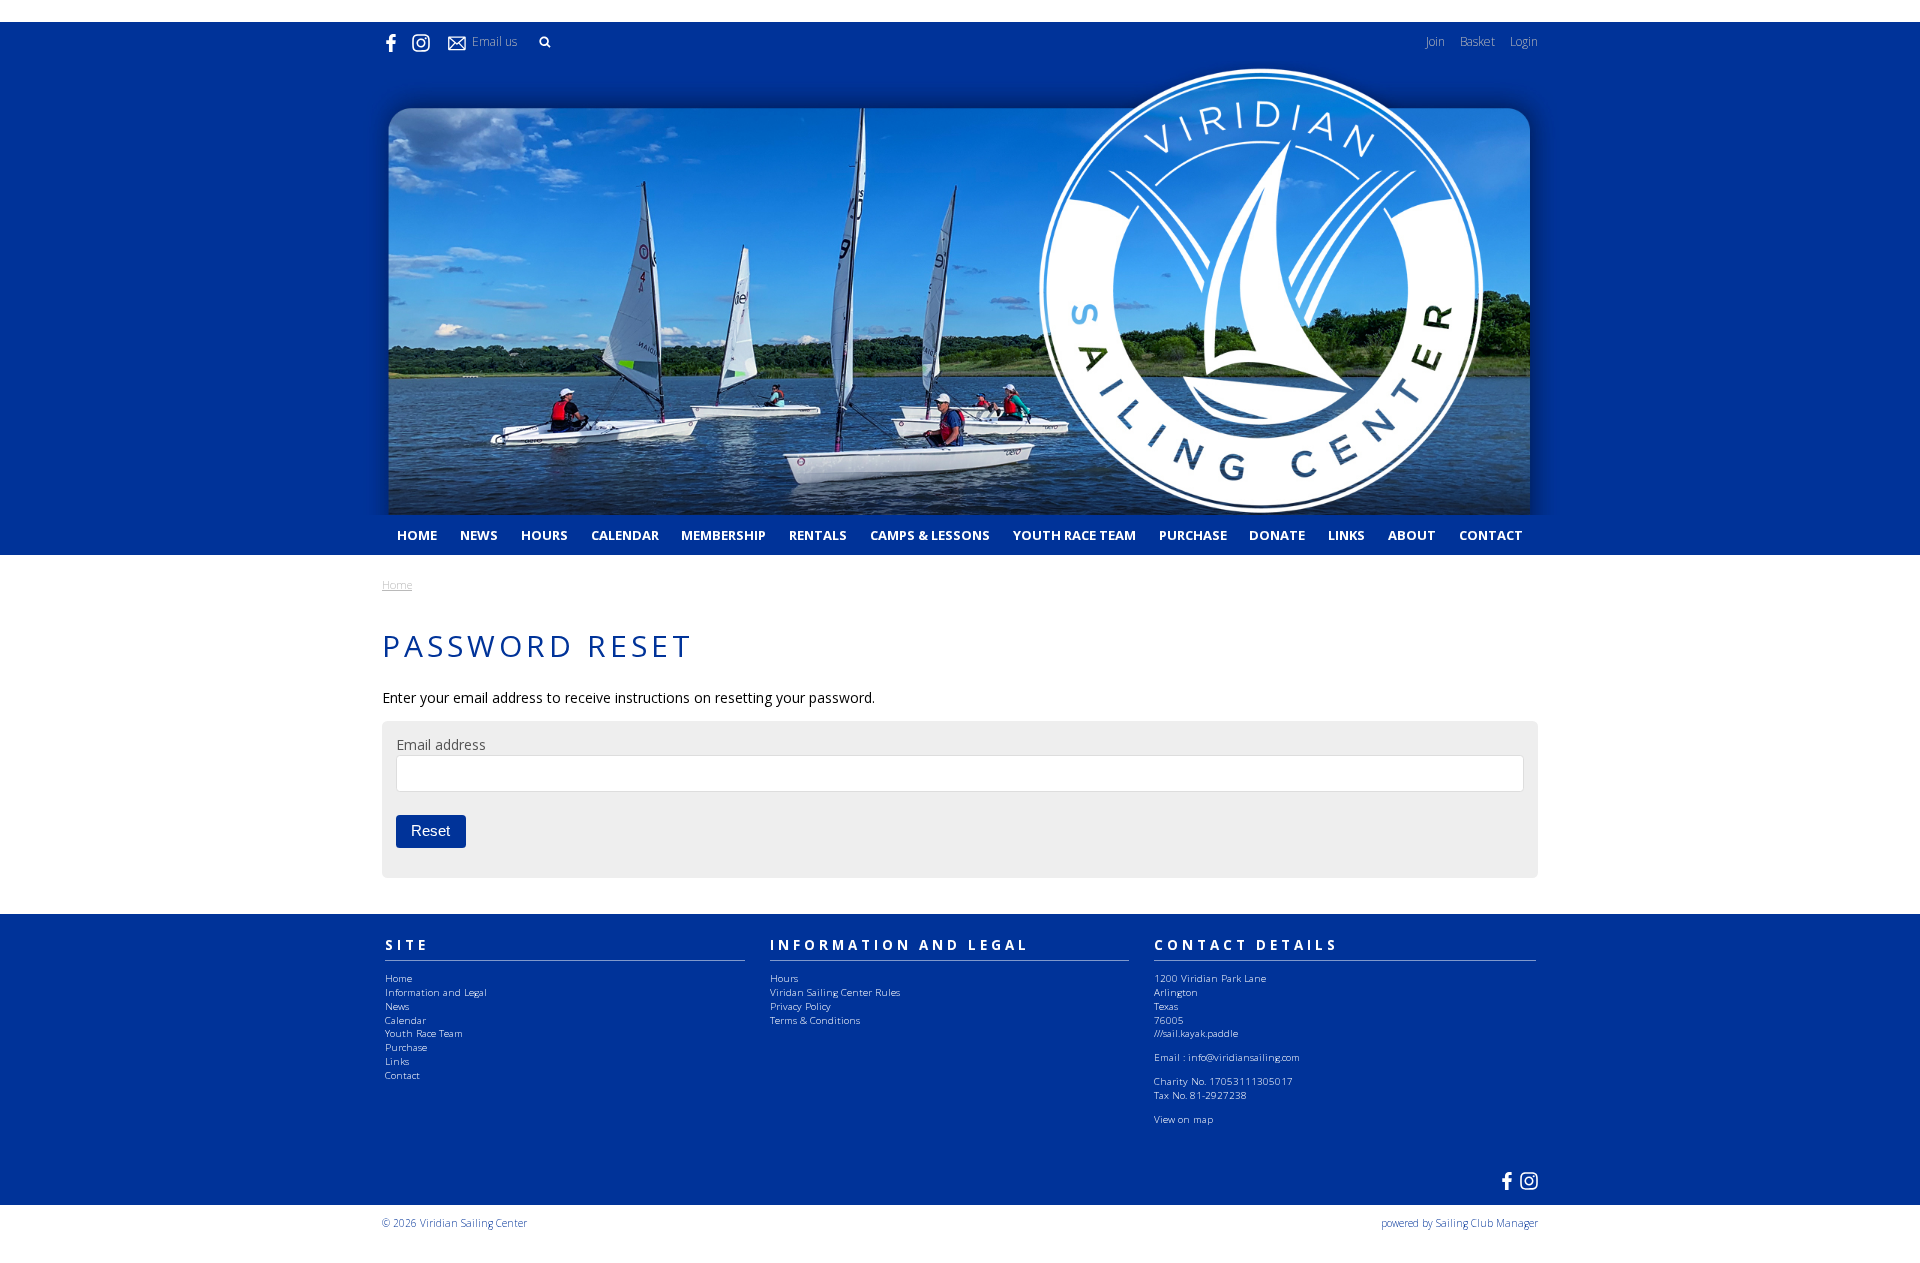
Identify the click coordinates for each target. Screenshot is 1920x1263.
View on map (1183, 1119)
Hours (544, 535)
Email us (494, 41)
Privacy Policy (800, 1006)
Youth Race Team (1074, 535)
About (1412, 535)
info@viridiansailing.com (1244, 1057)
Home (417, 535)
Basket (1477, 41)
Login (1524, 41)
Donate (1277, 535)
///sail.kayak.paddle (1196, 1033)
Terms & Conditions (815, 1020)
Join (1435, 41)
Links (1346, 535)
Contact (1491, 535)
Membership (723, 535)
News (479, 535)
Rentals (818, 535)
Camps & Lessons (930, 535)
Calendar (625, 535)
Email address (441, 744)
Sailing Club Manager (1487, 1223)
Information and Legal (436, 992)
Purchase (1193, 535)
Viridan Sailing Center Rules (835, 992)
